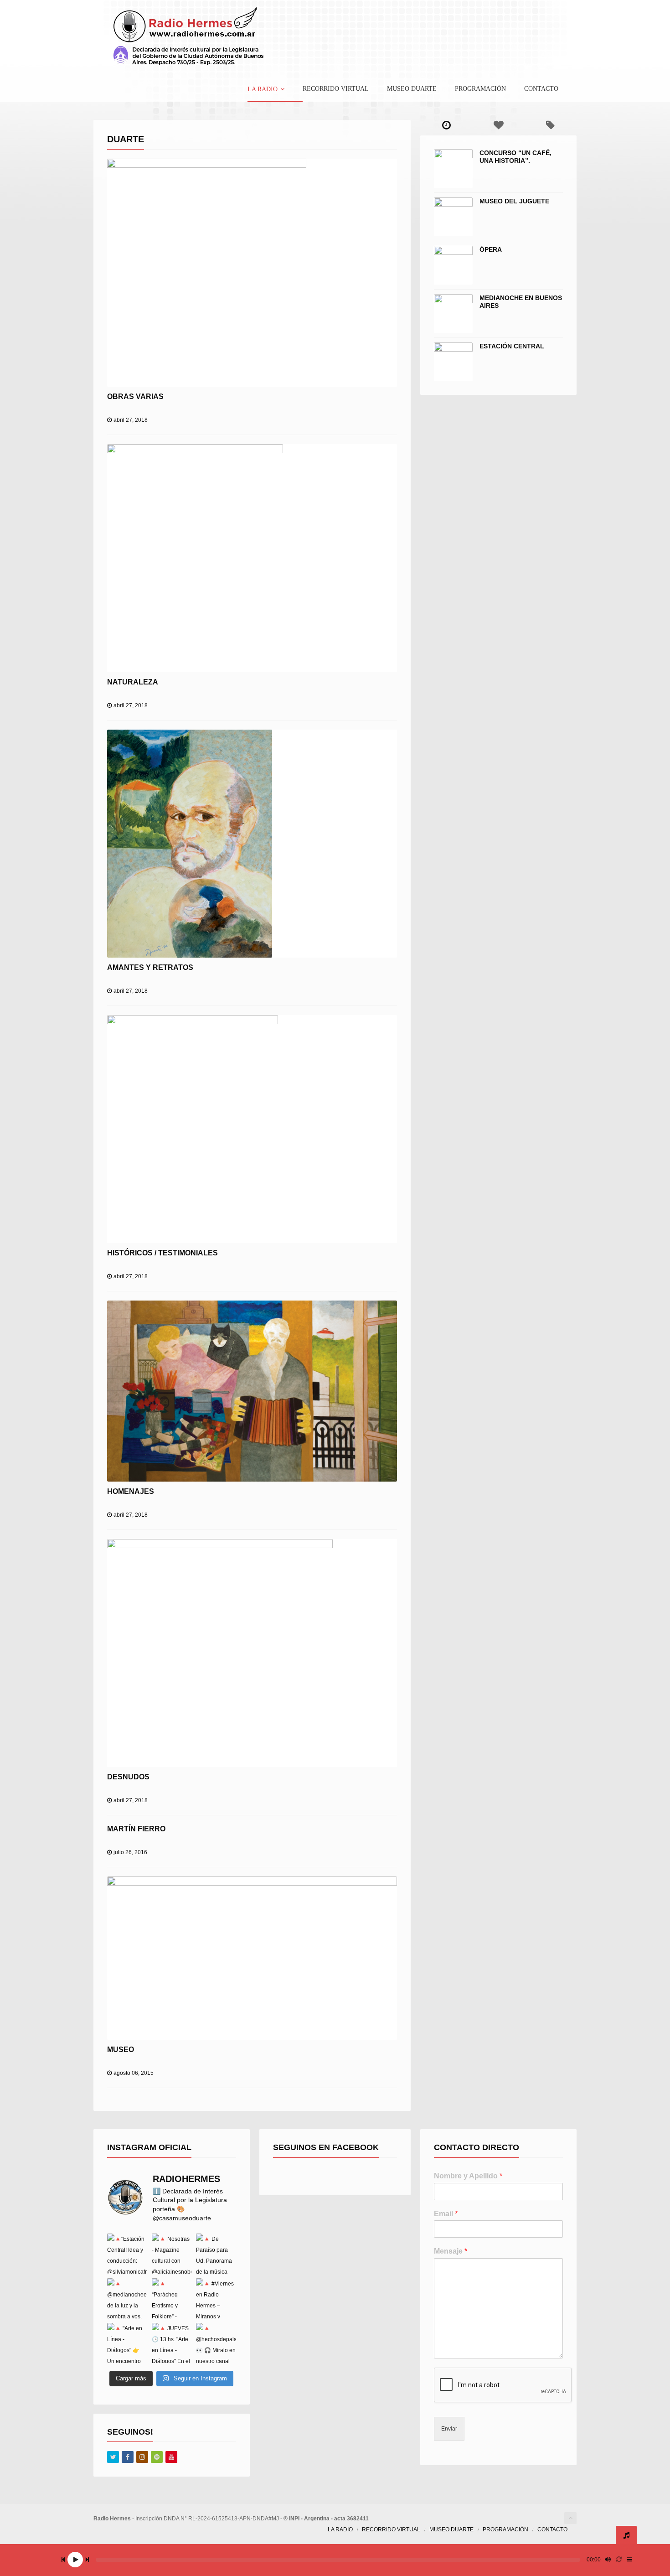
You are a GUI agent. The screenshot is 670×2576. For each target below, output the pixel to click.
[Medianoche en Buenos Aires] (453, 314)
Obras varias (135, 397)
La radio (263, 89)
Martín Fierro (136, 1829)
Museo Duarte (412, 89)
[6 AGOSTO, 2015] (252, 1958)
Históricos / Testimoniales (162, 1253)
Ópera (491, 249)
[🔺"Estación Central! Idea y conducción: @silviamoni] (127, 2254)
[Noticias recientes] (446, 125)
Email (446, 2214)
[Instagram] (142, 2457)
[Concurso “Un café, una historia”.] (453, 168)
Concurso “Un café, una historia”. (515, 157)
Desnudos (128, 1777)
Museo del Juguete (514, 201)
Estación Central (512, 346)
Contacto (541, 89)
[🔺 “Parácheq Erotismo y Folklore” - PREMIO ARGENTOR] (172, 2298)
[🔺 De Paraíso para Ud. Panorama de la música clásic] (216, 2254)
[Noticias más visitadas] (498, 125)
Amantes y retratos (150, 967)
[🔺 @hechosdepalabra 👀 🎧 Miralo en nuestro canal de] (216, 2343)
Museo (121, 2050)
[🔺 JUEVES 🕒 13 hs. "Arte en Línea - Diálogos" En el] (172, 2343)
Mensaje (451, 2251)
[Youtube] (171, 2457)
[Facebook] (128, 2457)
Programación (480, 89)
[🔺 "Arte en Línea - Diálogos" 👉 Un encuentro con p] (127, 2343)
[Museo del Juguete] (453, 217)
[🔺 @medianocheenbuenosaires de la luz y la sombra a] (127, 2298)
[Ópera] (453, 265)
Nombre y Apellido (468, 2176)
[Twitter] (113, 2457)
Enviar (449, 2429)
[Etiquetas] (551, 125)
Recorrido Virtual (336, 89)
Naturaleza (133, 682)
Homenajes (131, 1491)
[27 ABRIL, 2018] (252, 273)
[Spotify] (157, 2457)
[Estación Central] (453, 362)
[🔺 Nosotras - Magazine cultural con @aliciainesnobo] (172, 2254)
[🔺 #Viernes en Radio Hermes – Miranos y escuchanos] (216, 2298)
